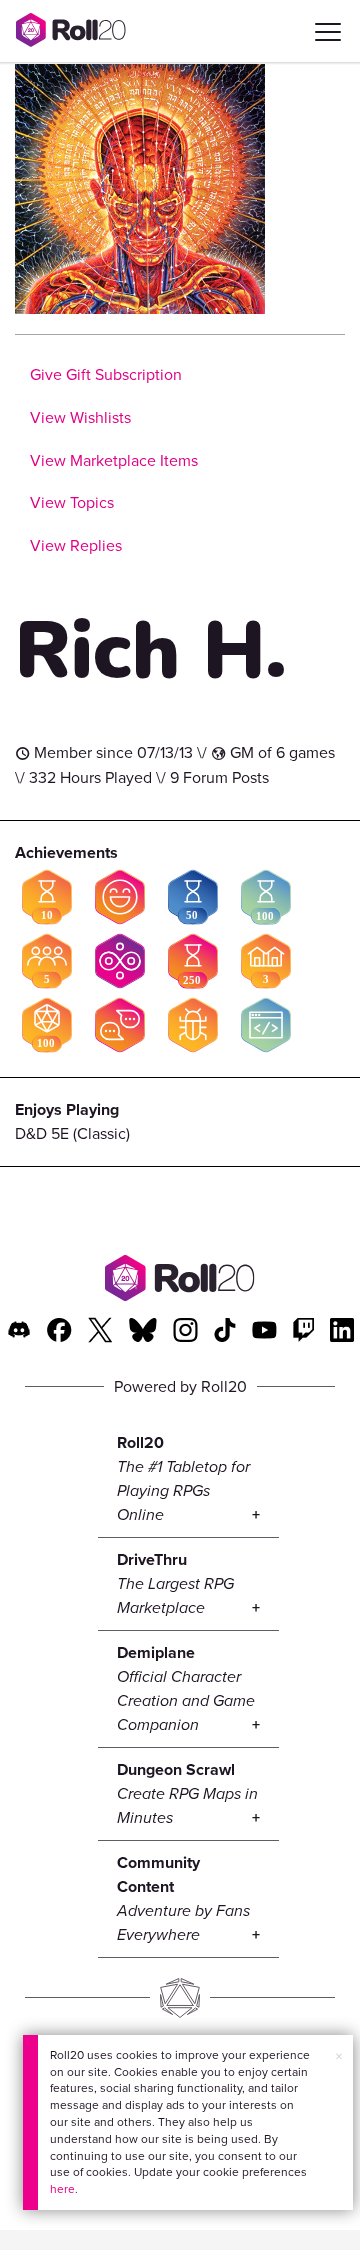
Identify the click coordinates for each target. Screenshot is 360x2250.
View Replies (76, 545)
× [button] (339, 2056)
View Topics (72, 502)
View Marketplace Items (114, 460)
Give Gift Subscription (106, 374)
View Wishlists (80, 417)
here (62, 2189)
